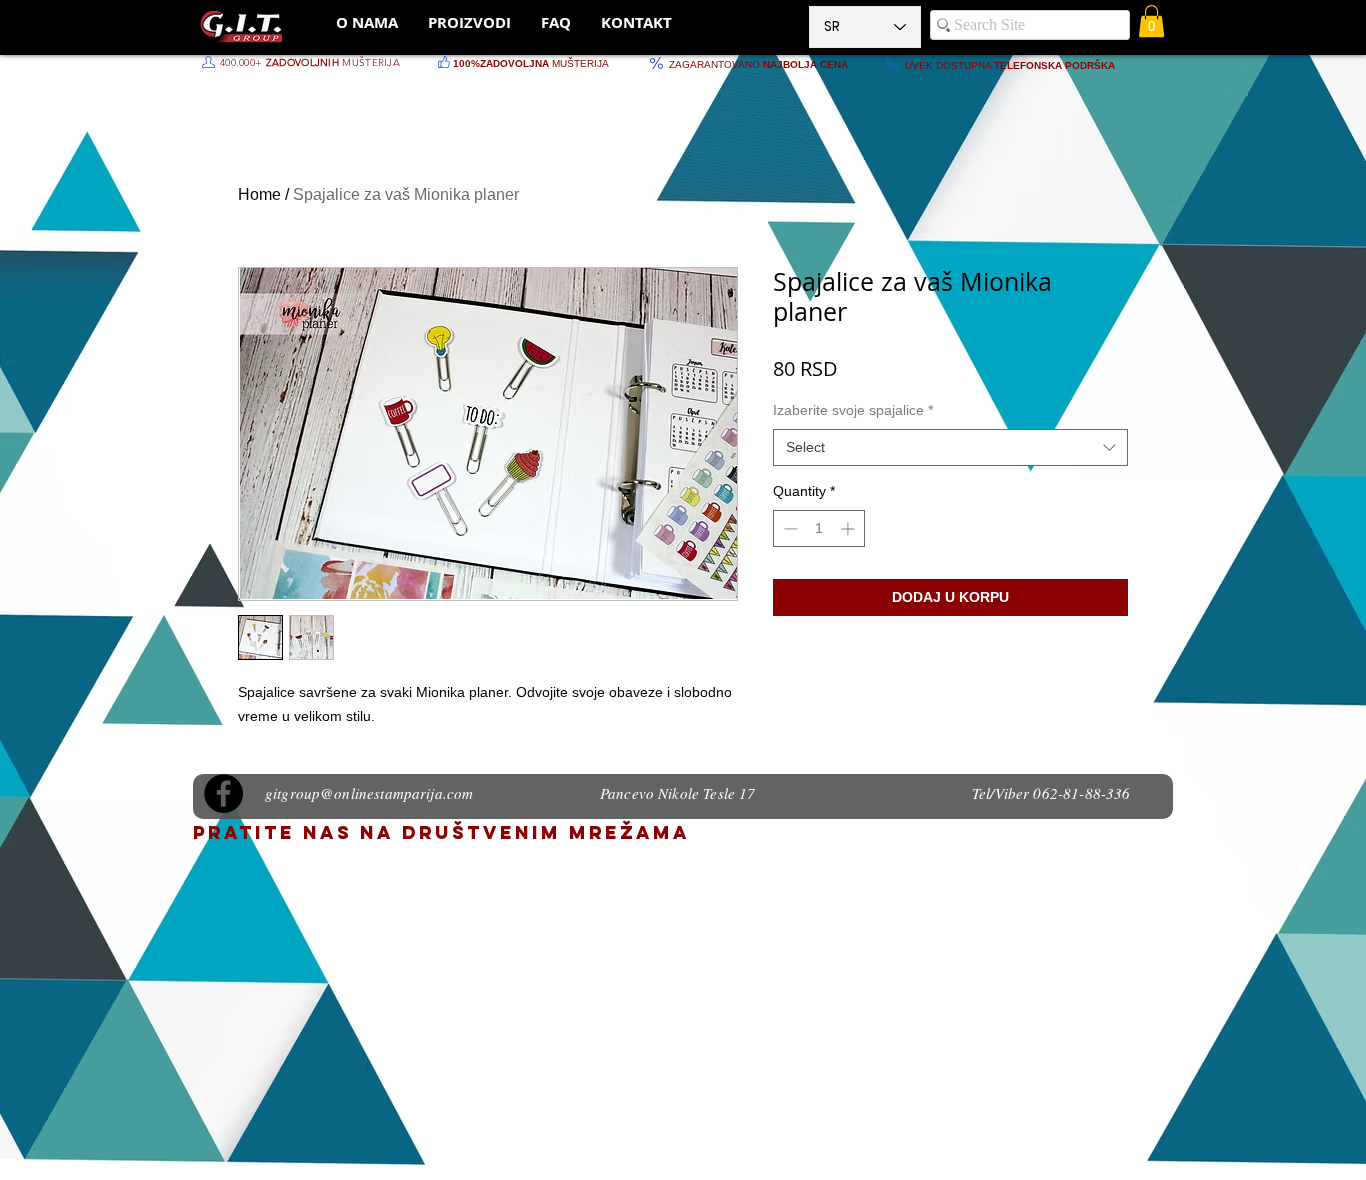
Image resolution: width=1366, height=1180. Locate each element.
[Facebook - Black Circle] (223, 793)
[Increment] (849, 528)
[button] (1151, 21)
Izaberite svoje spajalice (853, 410)
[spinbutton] (819, 528)
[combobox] (950, 448)
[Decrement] (788, 528)
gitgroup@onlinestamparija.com (369, 793)
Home (259, 194)
